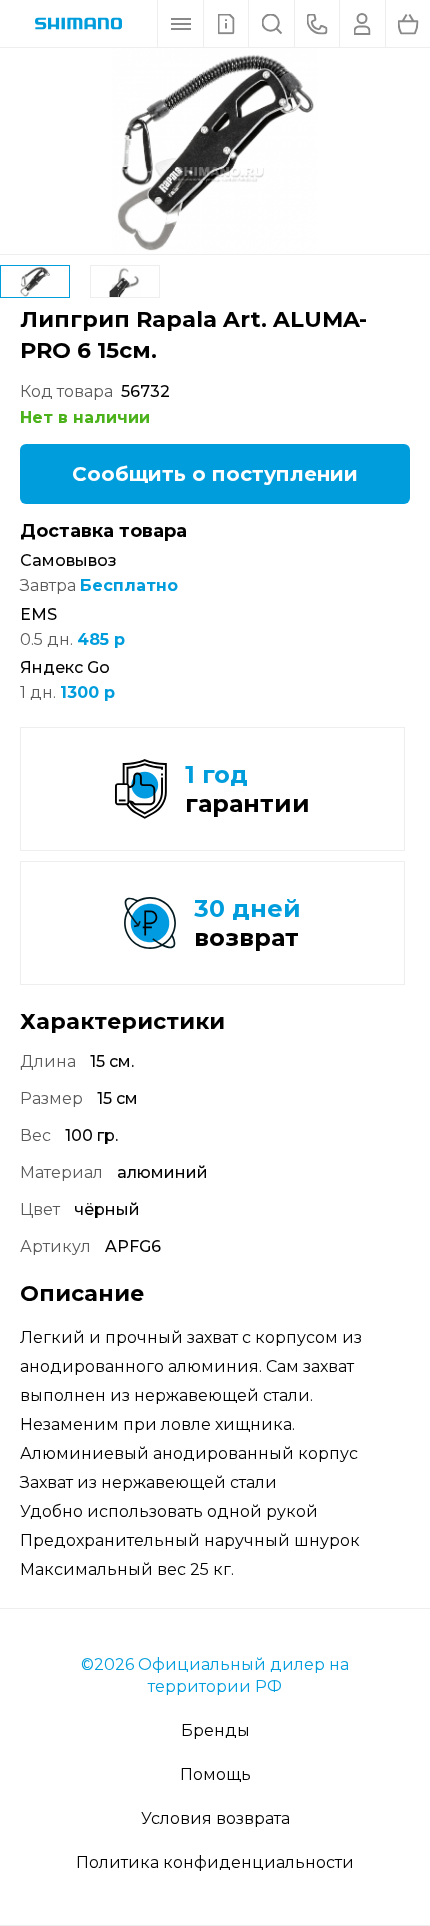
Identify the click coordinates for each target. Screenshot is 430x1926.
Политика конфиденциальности (215, 1862)
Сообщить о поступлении (215, 474)
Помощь (215, 1774)
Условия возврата (215, 1818)
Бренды (215, 1730)
